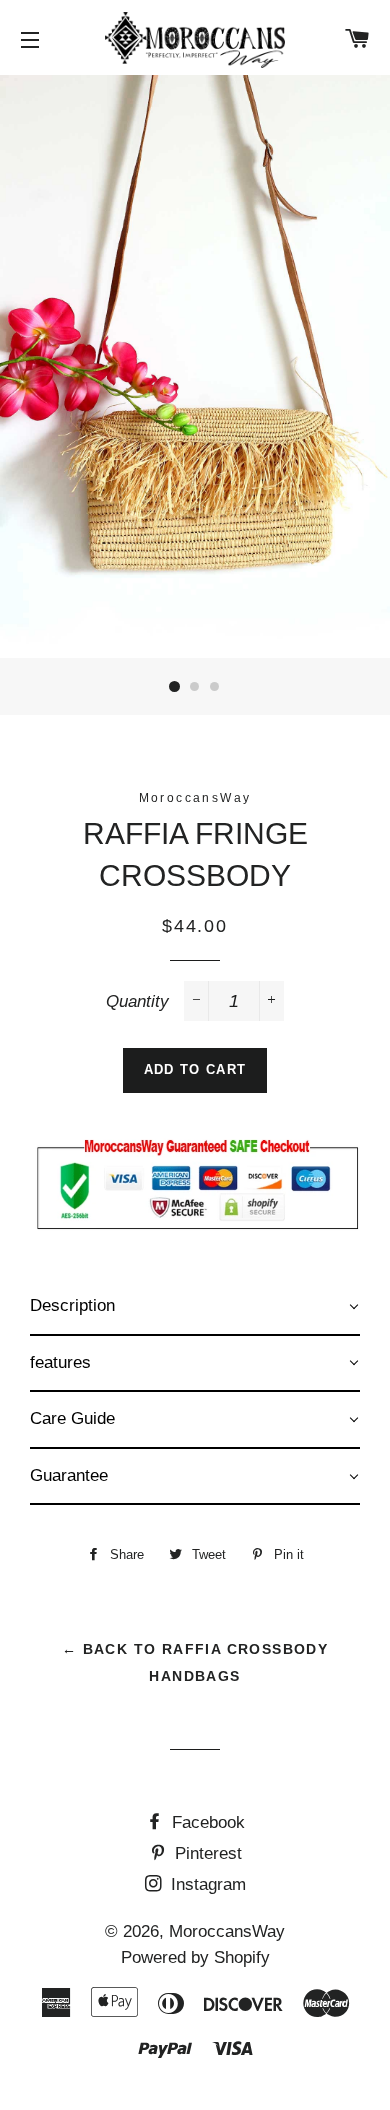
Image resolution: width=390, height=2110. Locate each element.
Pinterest (206, 1853)
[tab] (195, 1307)
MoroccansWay (227, 1931)
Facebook (206, 1822)
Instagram (206, 1884)
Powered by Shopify (195, 1957)
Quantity (137, 1001)
